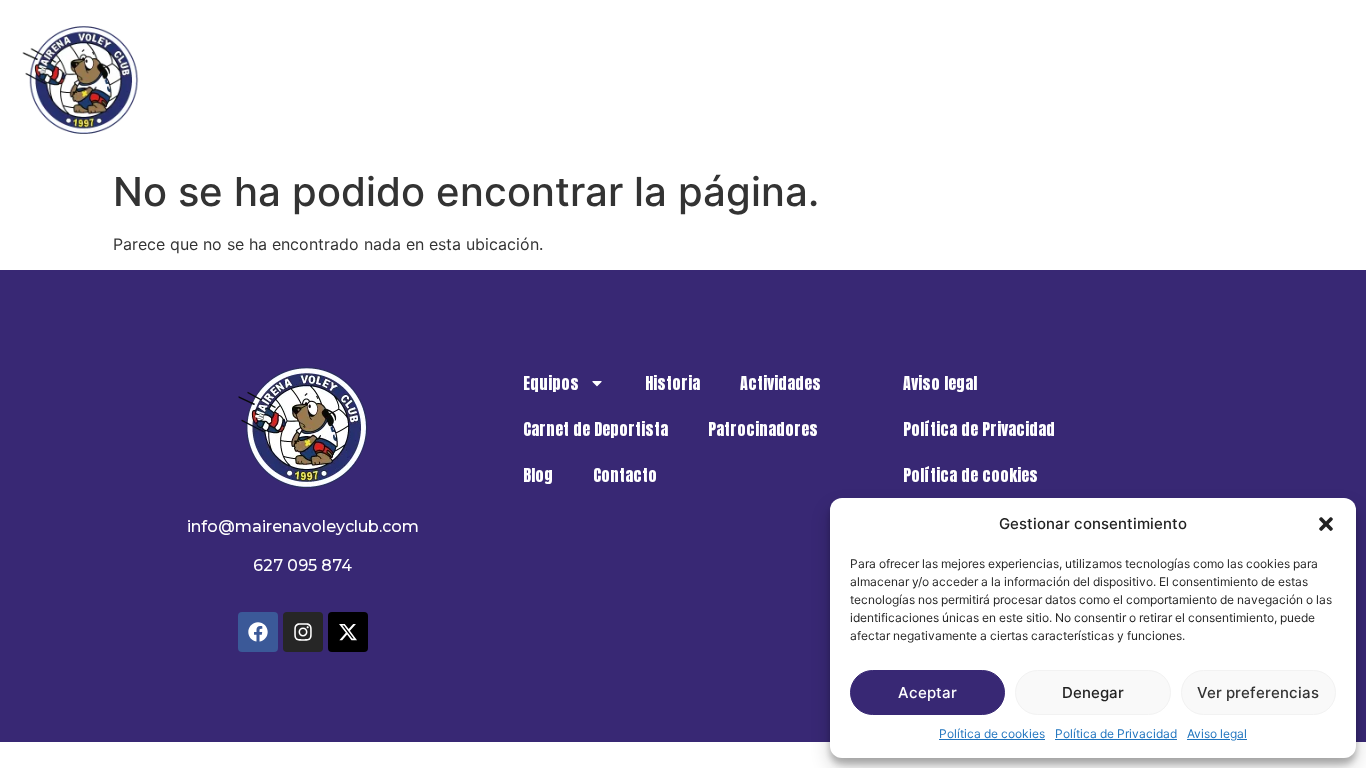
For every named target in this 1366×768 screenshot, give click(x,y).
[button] (1326, 524)
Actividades (727, 80)
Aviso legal (1217, 733)
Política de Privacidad (1116, 733)
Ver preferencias (1258, 692)
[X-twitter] (348, 632)
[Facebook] (258, 632)
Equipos (491, 80)
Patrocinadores (1074, 80)
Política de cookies (992, 733)
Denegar (1093, 692)
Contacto (1289, 80)
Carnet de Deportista (892, 80)
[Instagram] (303, 632)
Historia (612, 80)
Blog (1193, 80)
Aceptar (927, 692)
